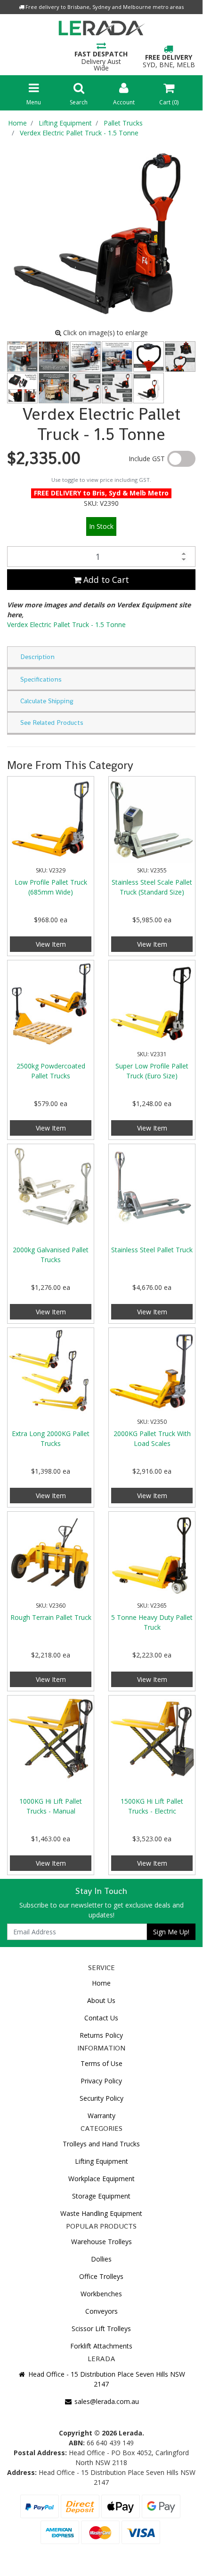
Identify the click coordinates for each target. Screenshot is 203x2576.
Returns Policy (101, 2035)
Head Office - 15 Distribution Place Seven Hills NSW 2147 (106, 2379)
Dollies (101, 2259)
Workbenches (101, 2294)
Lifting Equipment (101, 2161)
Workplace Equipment (101, 2179)
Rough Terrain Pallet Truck (51, 1617)
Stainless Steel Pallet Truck (152, 1250)
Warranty (101, 2116)
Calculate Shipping (47, 701)
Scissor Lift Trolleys (101, 2329)
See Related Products (52, 723)
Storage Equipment (101, 2196)
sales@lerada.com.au (106, 2401)
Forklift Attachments (101, 2346)
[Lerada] (101, 30)
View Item (51, 944)
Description (37, 657)
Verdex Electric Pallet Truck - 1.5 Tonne (66, 624)
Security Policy (101, 2098)
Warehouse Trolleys (101, 2242)
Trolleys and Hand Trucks (101, 2144)
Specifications (41, 679)
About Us (101, 2000)
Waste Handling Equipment (101, 2213)
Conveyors (101, 2311)
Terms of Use (101, 2063)
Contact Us (101, 2018)
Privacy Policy (101, 2081)
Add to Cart (105, 580)
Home (101, 1983)
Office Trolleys (101, 2276)
